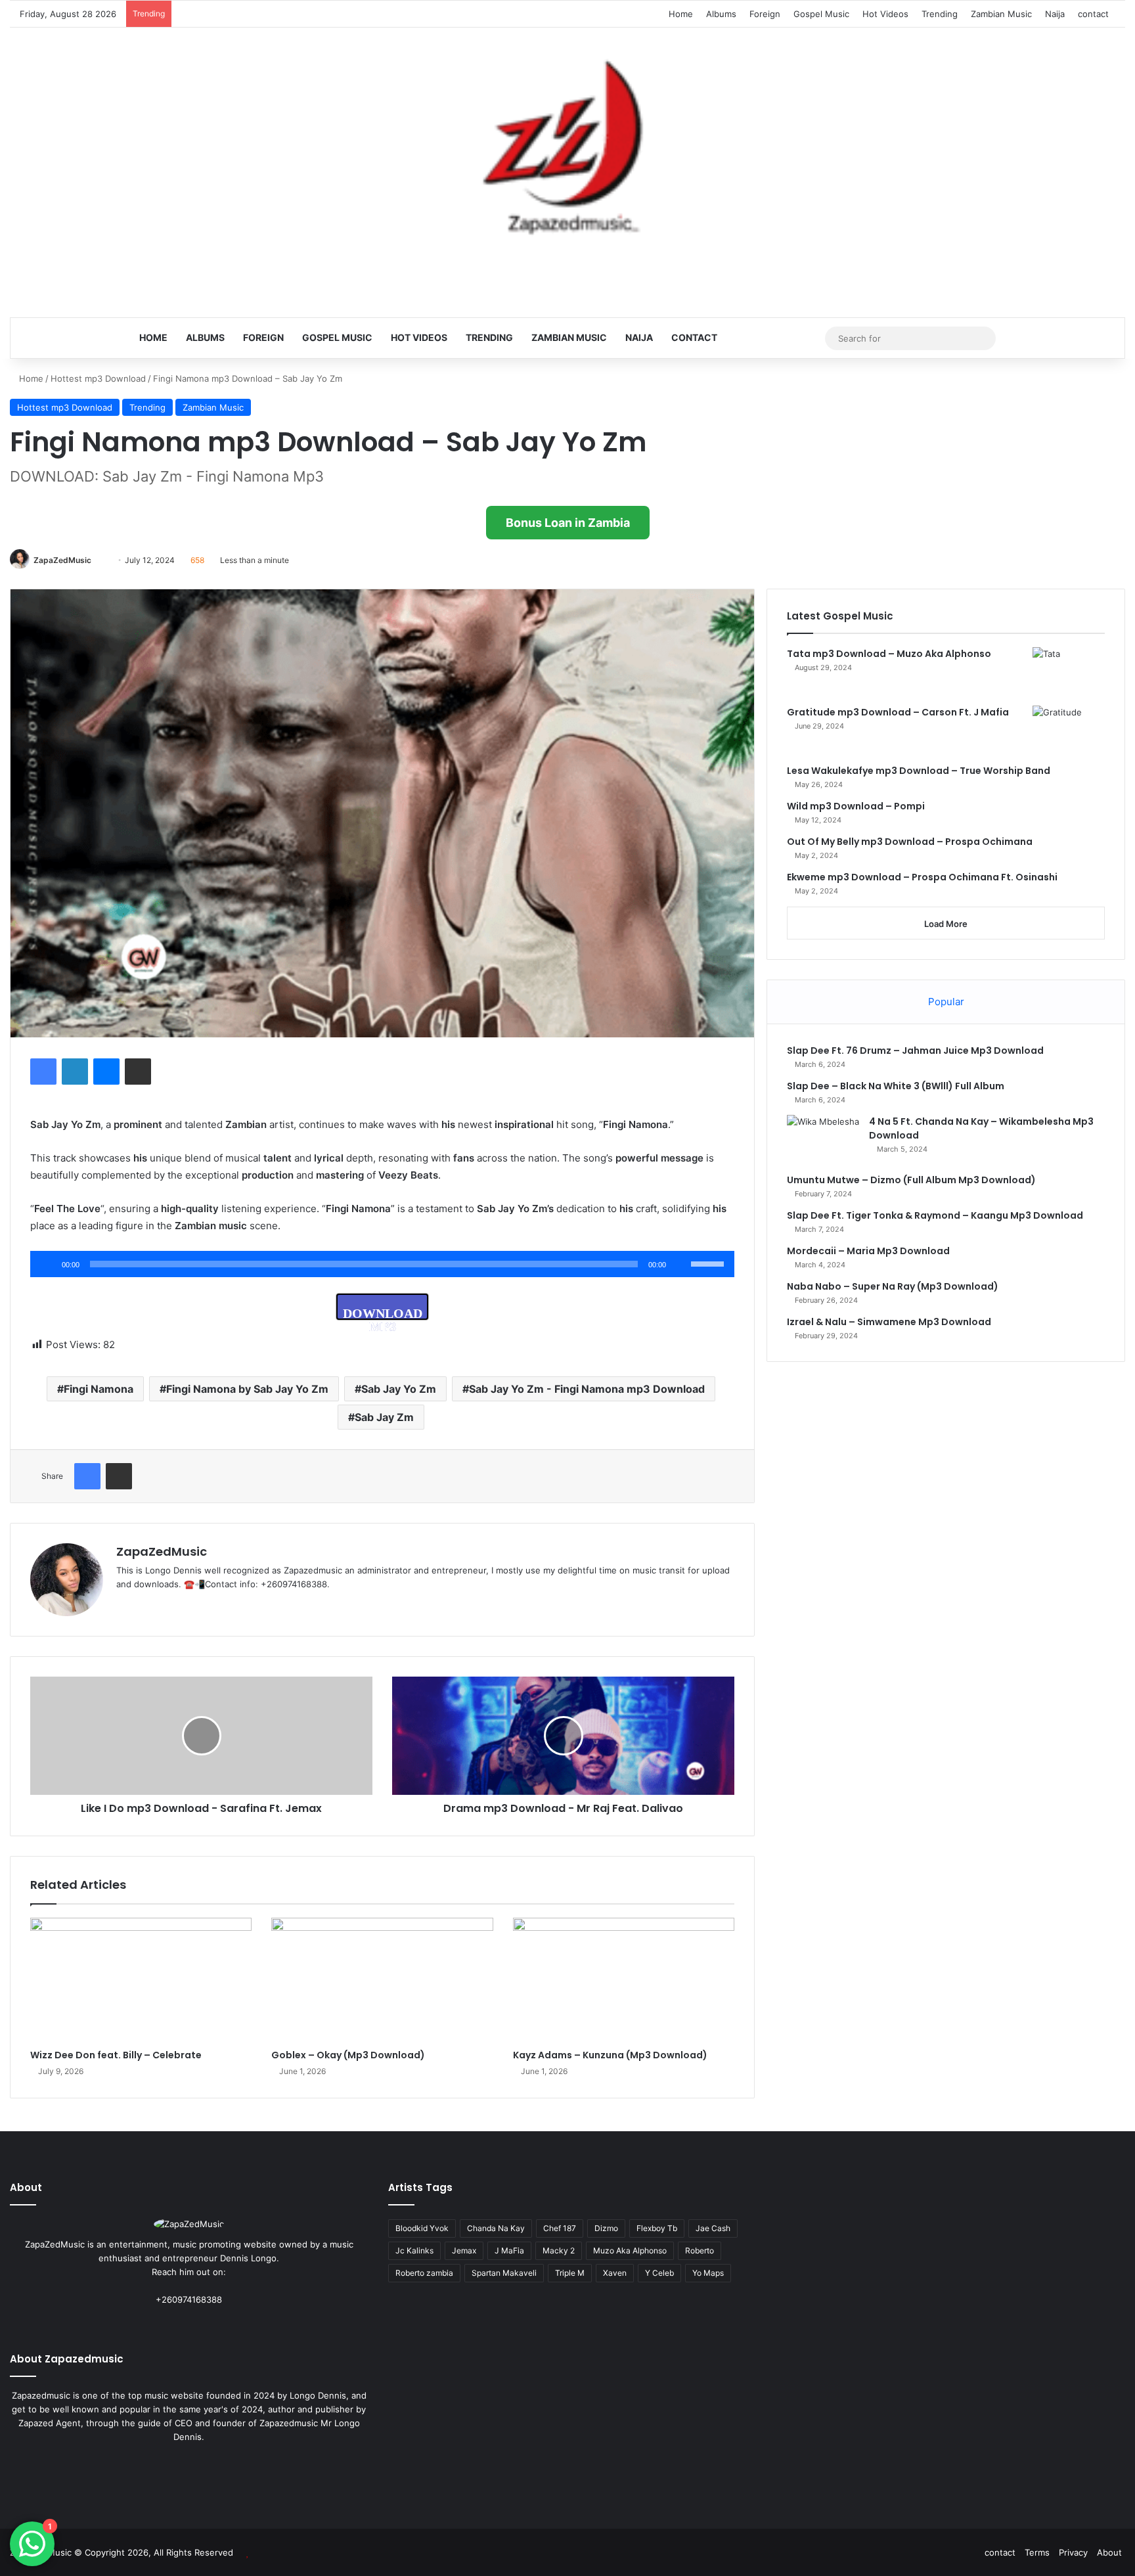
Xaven (615, 2273)
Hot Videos (885, 14)
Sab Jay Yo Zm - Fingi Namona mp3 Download (587, 1389)
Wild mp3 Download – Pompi (856, 806)
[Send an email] (104, 560)
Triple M (570, 2273)
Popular (946, 1002)
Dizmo (606, 2228)
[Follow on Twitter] (97, 560)
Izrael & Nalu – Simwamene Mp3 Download (889, 1322)
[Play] (47, 1264)
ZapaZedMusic (62, 560)
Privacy (1073, 2552)
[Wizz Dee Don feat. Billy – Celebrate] (141, 1980)
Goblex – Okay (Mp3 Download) (348, 2055)
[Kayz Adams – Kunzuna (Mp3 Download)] (624, 1980)
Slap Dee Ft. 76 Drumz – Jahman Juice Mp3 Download (915, 1051)
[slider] (709, 1263)
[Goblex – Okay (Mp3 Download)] (382, 1980)
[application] (382, 1264)
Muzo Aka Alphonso (630, 2250)
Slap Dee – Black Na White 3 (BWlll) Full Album (896, 1086)
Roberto (700, 2250)
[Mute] (680, 1264)
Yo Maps (708, 2273)
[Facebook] (43, 1072)
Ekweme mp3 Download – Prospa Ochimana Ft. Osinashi (922, 877)
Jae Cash (713, 2228)
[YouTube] (171, 1606)
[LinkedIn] (75, 1072)
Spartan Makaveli (504, 2273)
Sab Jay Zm (384, 1417)
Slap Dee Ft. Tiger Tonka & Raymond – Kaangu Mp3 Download (935, 1215)
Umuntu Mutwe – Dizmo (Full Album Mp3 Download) (911, 1180)
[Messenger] (106, 1072)
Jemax (464, 2250)
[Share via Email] (138, 1072)
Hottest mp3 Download (98, 378)
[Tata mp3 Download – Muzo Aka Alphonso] (1069, 672)
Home (681, 14)
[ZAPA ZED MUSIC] (567, 152)
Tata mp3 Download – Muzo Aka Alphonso (889, 654)
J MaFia (509, 2250)
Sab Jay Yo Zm (399, 1389)
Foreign (765, 14)
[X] (156, 1606)
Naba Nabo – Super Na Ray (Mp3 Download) (893, 1286)
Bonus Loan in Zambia (568, 523)
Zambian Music (1001, 14)
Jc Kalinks (414, 2250)
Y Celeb (659, 2273)
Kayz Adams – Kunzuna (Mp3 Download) (610, 2055)
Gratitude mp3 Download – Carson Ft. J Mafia (898, 712)
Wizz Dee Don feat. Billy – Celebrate (116, 2055)
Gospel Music (821, 14)
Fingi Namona (99, 1389)
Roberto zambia (424, 2273)
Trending (940, 14)
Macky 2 (559, 2250)
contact (1093, 14)
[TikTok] (187, 1606)
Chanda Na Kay (496, 2228)
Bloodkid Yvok (422, 2228)
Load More (946, 924)
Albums (721, 14)
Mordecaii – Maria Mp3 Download (868, 1251)
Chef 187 (560, 2228)
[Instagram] (213, 2324)
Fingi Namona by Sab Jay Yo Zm (247, 1389)
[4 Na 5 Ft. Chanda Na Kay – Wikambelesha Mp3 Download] (823, 1140)
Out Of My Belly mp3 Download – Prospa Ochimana (910, 842)
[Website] (124, 1606)
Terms (1037, 2552)
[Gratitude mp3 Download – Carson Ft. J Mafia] (1069, 730)
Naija (1055, 14)
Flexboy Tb (657, 2228)
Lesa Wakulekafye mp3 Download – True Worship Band (919, 771)
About (1109, 2552)
